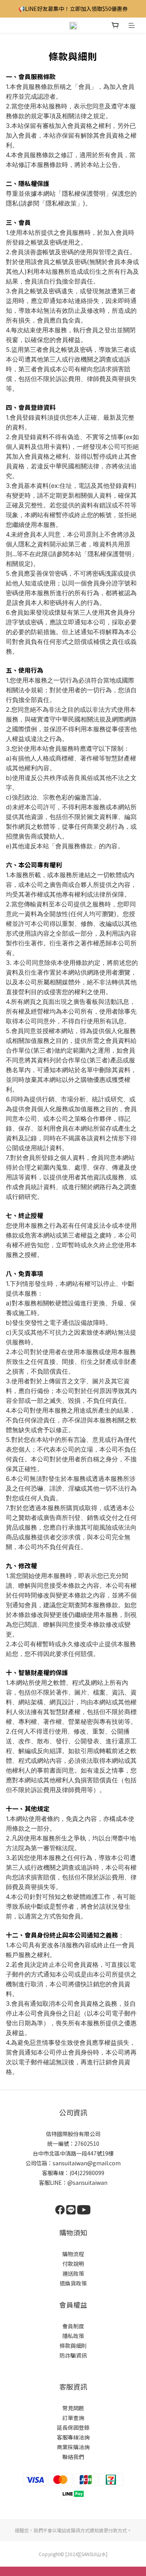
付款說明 (73, 2264)
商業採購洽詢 (73, 2447)
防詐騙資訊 (73, 2355)
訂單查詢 (73, 2418)
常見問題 (73, 2408)
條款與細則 (73, 2346)
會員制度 (73, 2326)
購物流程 (73, 2254)
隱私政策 (73, 2336)
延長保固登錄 (73, 2427)
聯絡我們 (73, 2457)
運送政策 (73, 2273)
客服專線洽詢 (73, 2437)
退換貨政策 (73, 2283)
